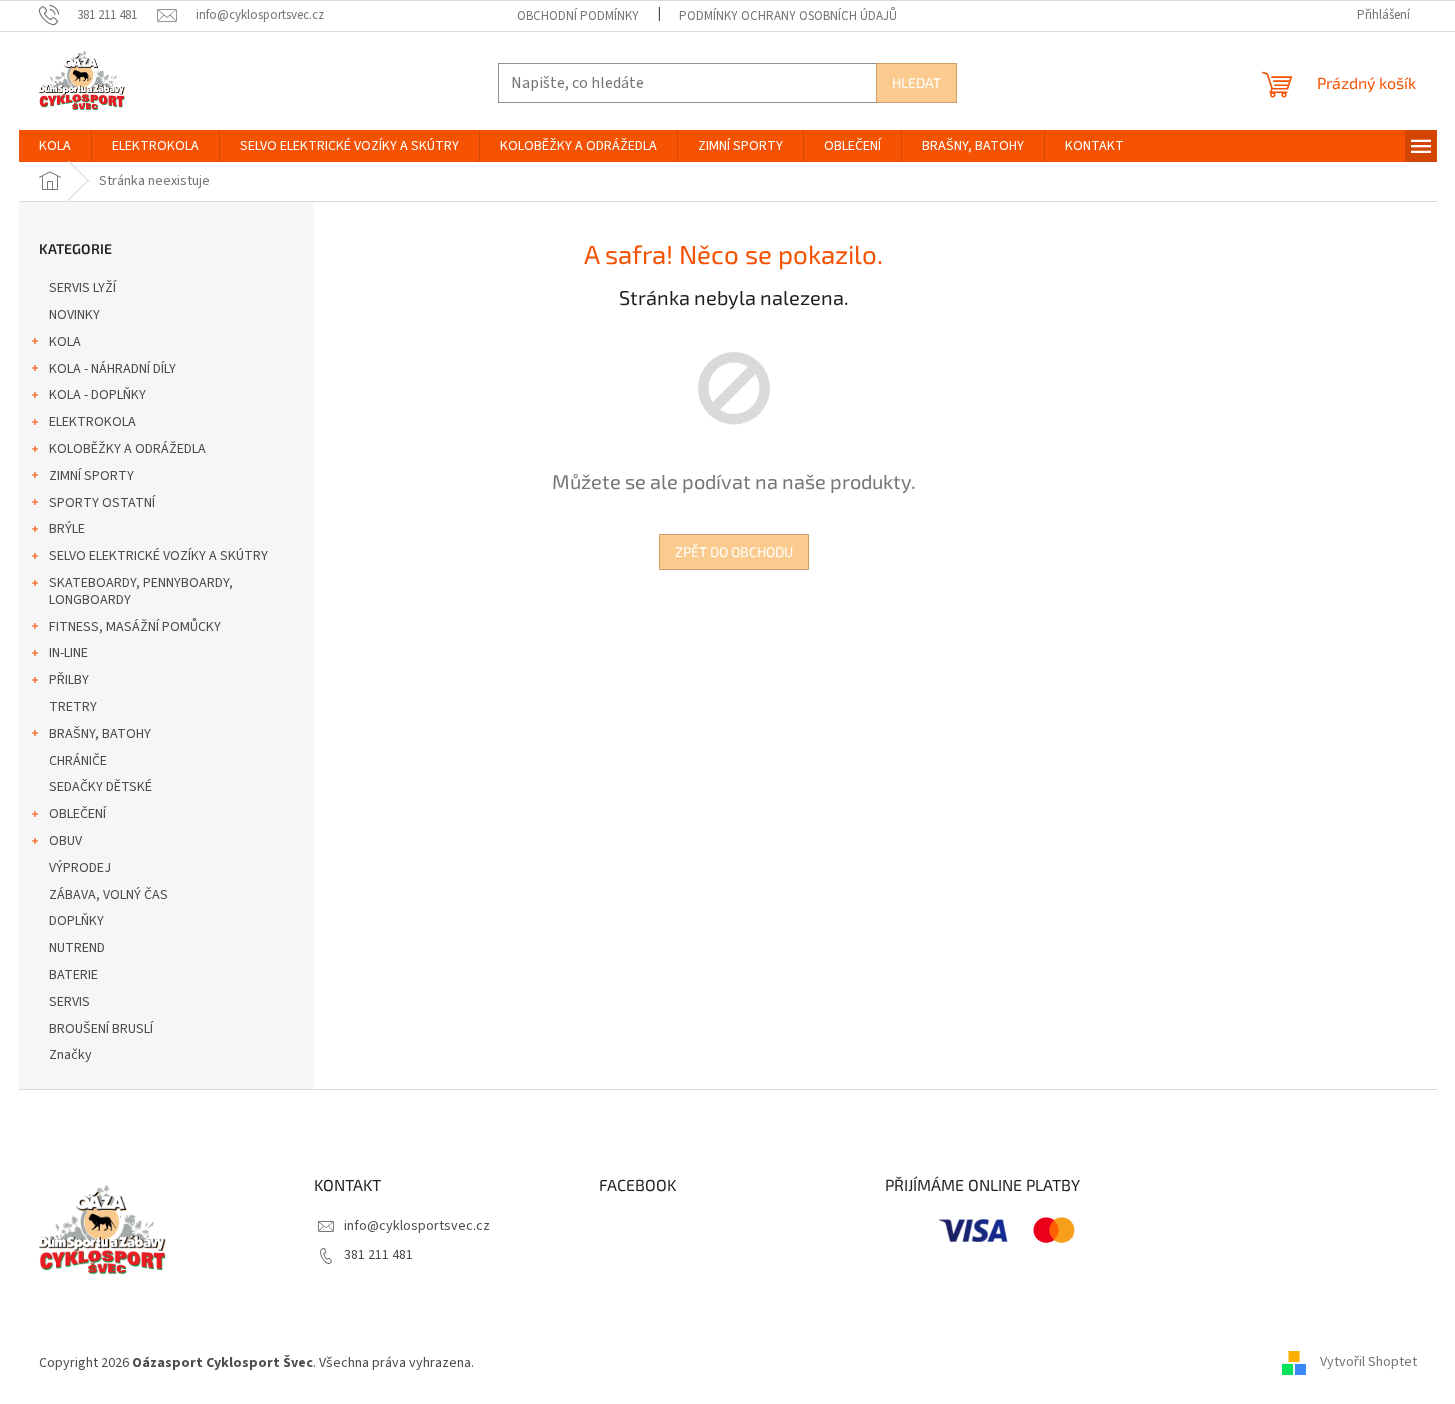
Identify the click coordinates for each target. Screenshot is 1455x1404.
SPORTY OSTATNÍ (102, 503)
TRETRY (73, 707)
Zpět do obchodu (734, 551)
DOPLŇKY (76, 921)
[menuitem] (55, 146)
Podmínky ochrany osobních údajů (788, 16)
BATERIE (73, 975)
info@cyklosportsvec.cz (417, 1226)
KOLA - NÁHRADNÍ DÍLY (112, 369)
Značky (70, 1055)
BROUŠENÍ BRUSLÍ (101, 1029)
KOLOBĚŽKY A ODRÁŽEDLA (127, 449)
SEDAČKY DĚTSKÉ (100, 787)
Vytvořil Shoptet (1368, 1363)
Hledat (916, 82)
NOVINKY (74, 315)
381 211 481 (378, 1255)
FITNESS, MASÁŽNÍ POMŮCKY (135, 627)
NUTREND (77, 948)
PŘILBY (69, 680)
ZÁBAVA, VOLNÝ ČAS (108, 895)
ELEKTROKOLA (92, 422)
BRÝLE (67, 529)
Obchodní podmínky (578, 16)
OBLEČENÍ (77, 814)
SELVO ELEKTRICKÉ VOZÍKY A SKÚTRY (158, 556)
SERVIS (69, 1002)
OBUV (65, 841)
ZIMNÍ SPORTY (91, 476)
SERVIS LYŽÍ (82, 288)
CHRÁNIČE (78, 761)
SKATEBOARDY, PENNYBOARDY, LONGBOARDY (141, 591)
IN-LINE (68, 653)
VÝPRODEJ (80, 868)
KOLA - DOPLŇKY (97, 395)
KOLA (65, 342)
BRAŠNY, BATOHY (100, 734)
